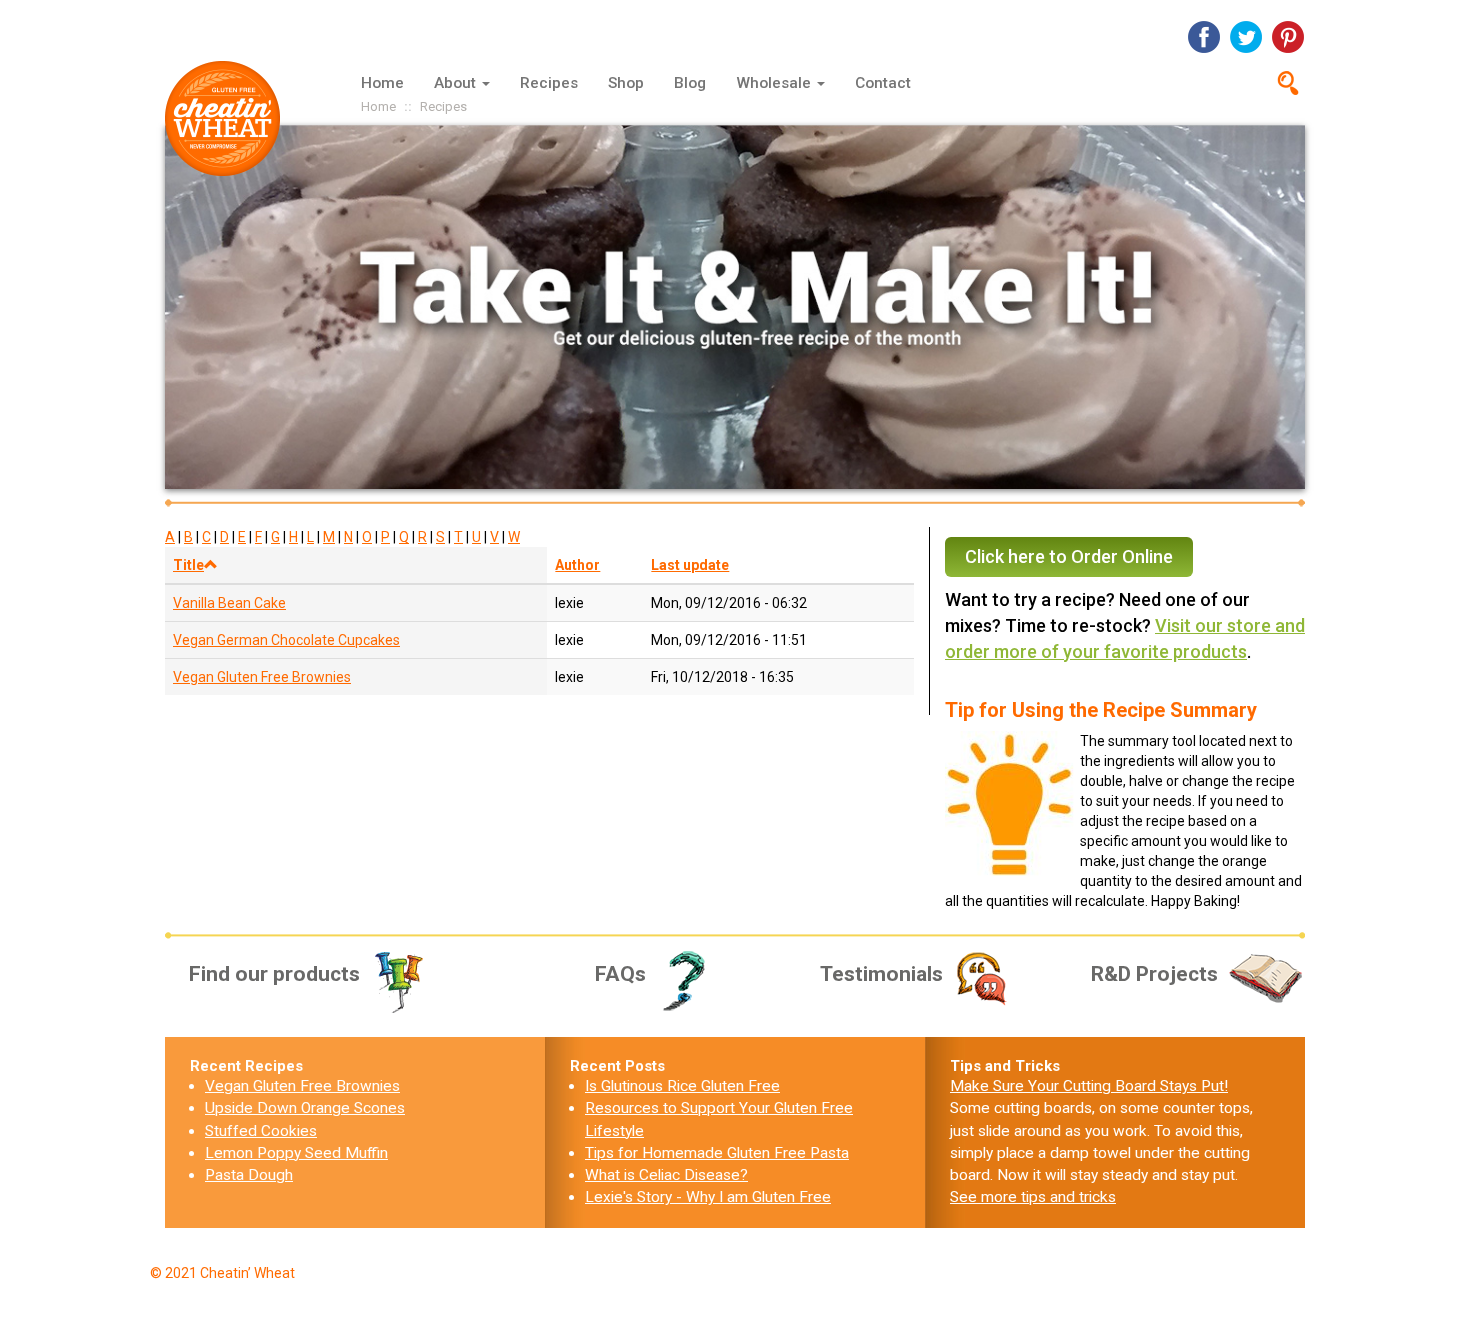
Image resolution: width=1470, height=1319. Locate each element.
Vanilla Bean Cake (229, 603)
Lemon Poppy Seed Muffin (296, 1153)
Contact (883, 83)
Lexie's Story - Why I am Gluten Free (708, 1197)
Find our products (274, 974)
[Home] (230, 118)
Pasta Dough (249, 1175)
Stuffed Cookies (261, 1131)
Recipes (549, 83)
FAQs (620, 974)
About (457, 83)
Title (188, 565)
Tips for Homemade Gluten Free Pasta (717, 1153)
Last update (690, 565)
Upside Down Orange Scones (305, 1108)
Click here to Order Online (1069, 556)
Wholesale (775, 83)
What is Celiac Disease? (666, 1175)
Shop (626, 83)
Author (577, 565)
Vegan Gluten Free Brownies (262, 677)
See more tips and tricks (1033, 1197)
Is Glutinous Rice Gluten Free (682, 1086)
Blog (690, 83)
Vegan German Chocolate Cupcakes (286, 640)
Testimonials (881, 974)
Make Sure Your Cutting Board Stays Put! (1089, 1086)
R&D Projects (1154, 974)
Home (382, 83)
